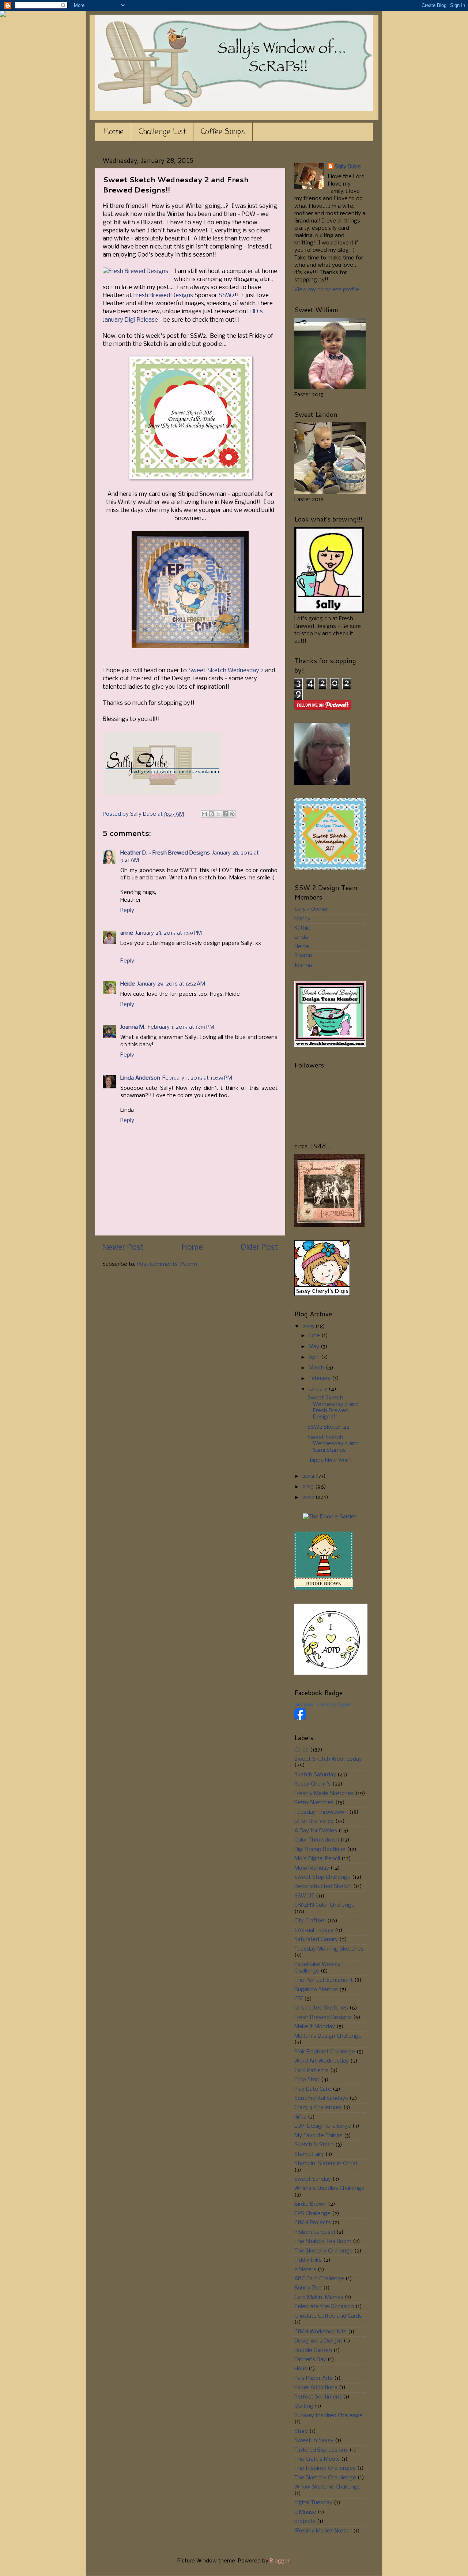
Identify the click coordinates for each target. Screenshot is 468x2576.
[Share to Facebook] (225, 814)
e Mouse (305, 2512)
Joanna (303, 965)
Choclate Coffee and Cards (328, 2316)
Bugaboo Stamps (316, 1990)
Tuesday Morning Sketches (329, 1949)
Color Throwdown (317, 1840)
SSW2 (227, 296)
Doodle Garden (313, 2351)
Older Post (259, 1248)
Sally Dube (348, 167)
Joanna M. (133, 1027)
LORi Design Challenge (323, 2126)
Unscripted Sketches (321, 2008)
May (315, 1347)
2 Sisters (305, 2270)
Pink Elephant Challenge (325, 2052)
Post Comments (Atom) (167, 1264)
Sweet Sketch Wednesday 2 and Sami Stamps (333, 1444)
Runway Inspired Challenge (329, 2416)
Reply (127, 911)
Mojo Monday (312, 1868)
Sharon (303, 956)
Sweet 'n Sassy (314, 2441)
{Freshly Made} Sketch (323, 2531)
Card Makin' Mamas (319, 2298)
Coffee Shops (223, 132)
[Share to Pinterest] (232, 814)
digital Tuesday (313, 2503)
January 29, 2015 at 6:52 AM (171, 984)
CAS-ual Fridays (314, 1930)
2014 (309, 1476)
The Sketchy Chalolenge (325, 2478)
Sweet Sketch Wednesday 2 (226, 671)
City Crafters (310, 1921)
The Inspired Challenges (325, 2468)
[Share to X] (218, 814)
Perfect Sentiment (318, 2397)
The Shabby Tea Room (323, 2242)
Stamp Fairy (309, 2154)
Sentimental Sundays (321, 2098)
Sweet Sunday (313, 2179)
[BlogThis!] (211, 814)
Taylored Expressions (321, 2450)
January (319, 1389)
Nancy (302, 919)
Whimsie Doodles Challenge (329, 2188)
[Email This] (204, 814)
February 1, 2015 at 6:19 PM (181, 1027)
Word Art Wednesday (322, 2061)
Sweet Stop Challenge (322, 1877)
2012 (309, 1498)
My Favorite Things (318, 2136)
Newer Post (123, 1248)
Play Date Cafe (313, 2089)
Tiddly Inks (308, 2260)
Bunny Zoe (308, 2288)
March (317, 1368)
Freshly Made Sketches (324, 1794)
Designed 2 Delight (318, 2341)
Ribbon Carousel (315, 2232)
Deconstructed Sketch (323, 1887)
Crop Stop (307, 2080)
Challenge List (162, 132)
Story (301, 2431)
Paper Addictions (316, 2388)
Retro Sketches (314, 1803)
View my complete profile (327, 290)
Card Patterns (312, 2071)
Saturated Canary (316, 1940)
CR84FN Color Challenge (324, 1905)
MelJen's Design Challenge (328, 2036)
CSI (299, 1999)
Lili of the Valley (314, 1821)
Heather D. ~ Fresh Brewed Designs (165, 853)
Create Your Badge (333, 1704)
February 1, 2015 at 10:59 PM (197, 1078)
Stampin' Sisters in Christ (326, 2164)
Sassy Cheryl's (313, 1784)
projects (305, 2521)
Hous (301, 2369)
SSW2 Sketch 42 (328, 1427)
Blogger (280, 2561)
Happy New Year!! (330, 1461)
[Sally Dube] (300, 1718)
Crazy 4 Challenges (318, 2108)
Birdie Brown (310, 2204)
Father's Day (310, 2360)
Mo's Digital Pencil (317, 1859)
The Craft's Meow (317, 2459)
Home (114, 132)
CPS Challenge (312, 2214)
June (315, 1336)
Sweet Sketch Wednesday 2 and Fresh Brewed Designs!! (333, 1407)
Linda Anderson (140, 1078)
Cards (301, 1750)
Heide (128, 984)
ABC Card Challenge (319, 2279)
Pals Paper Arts (314, 2378)
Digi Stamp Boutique (320, 1850)
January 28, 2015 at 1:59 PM (169, 933)
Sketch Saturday (315, 1775)
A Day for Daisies (316, 1831)
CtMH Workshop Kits (320, 2332)
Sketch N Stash (314, 2145)
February (320, 1379)
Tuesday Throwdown (321, 1812)
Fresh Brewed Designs (163, 296)
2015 (309, 1327)
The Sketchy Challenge (324, 2251)
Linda (301, 937)
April (315, 1357)
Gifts (300, 2117)
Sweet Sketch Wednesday (328, 1759)
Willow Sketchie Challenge (327, 2487)
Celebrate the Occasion (324, 2307)
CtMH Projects (313, 2223)
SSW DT (304, 1896)
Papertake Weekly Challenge (317, 1968)
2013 (309, 1487)
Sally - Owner (311, 909)
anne (127, 933)
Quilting (304, 2406)
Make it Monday (315, 2027)
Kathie (302, 928)
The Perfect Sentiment (324, 1980)
